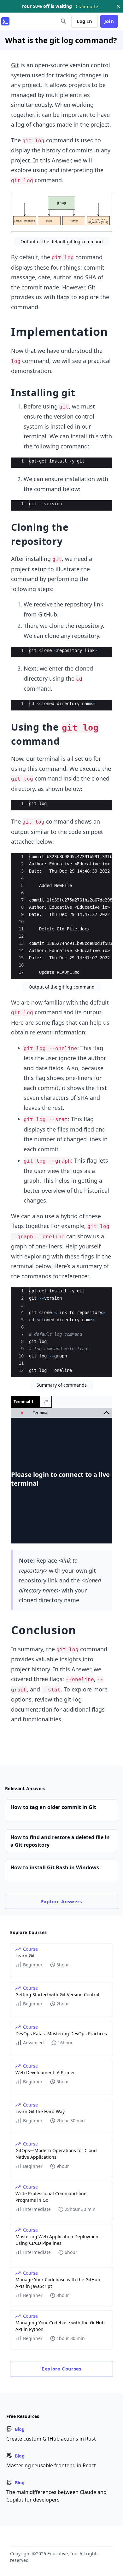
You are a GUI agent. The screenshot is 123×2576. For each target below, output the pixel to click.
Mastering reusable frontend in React (51, 2465)
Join (109, 21)
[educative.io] (5, 21)
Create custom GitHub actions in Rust (51, 2439)
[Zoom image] (61, 212)
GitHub (48, 614)
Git (15, 65)
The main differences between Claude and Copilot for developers (56, 2496)
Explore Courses (61, 2369)
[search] (64, 21)
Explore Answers (61, 1901)
